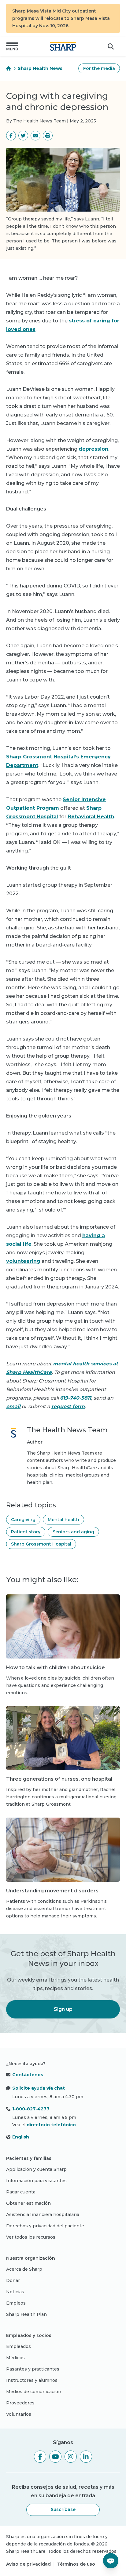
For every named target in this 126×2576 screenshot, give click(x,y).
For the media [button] (99, 68)
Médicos (15, 2358)
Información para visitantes (36, 2181)
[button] (12, 46)
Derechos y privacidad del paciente (45, 2226)
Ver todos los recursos (31, 2237)
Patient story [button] (26, 1532)
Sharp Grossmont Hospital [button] (41, 1544)
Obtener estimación (28, 2203)
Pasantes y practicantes (33, 2369)
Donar (13, 2280)
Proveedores (20, 2403)
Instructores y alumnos (32, 2380)
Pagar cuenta (21, 2192)
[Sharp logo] (63, 46)
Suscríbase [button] (63, 2509)
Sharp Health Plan (26, 2314)
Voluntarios (19, 2414)
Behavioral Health (91, 817)
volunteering (23, 1261)
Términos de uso (76, 2564)
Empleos (16, 2303)
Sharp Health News (40, 68)
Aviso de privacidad (28, 2564)
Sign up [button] (63, 2009)
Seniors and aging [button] (73, 1532)
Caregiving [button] (23, 1520)
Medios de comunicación (34, 2392)
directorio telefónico (51, 2125)
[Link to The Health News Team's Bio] (13, 1456)
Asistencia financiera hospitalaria (43, 2214)
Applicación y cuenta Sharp (36, 2169)
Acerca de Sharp (24, 2269)
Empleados (19, 2346)
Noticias (15, 2292)
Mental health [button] (63, 1520)
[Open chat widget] (111, 2561)
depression (93, 449)
